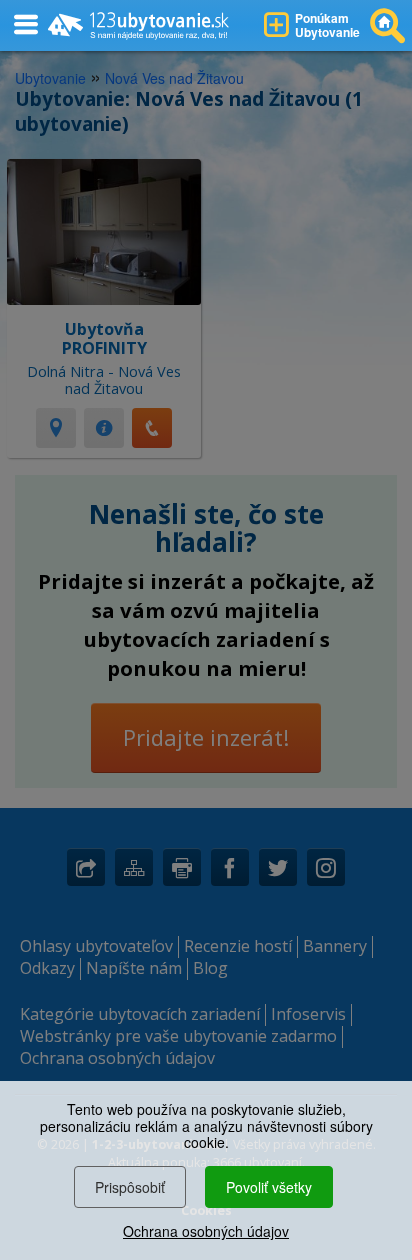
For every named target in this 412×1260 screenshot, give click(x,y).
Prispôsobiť (130, 1187)
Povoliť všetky (269, 1187)
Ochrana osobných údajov (206, 1231)
